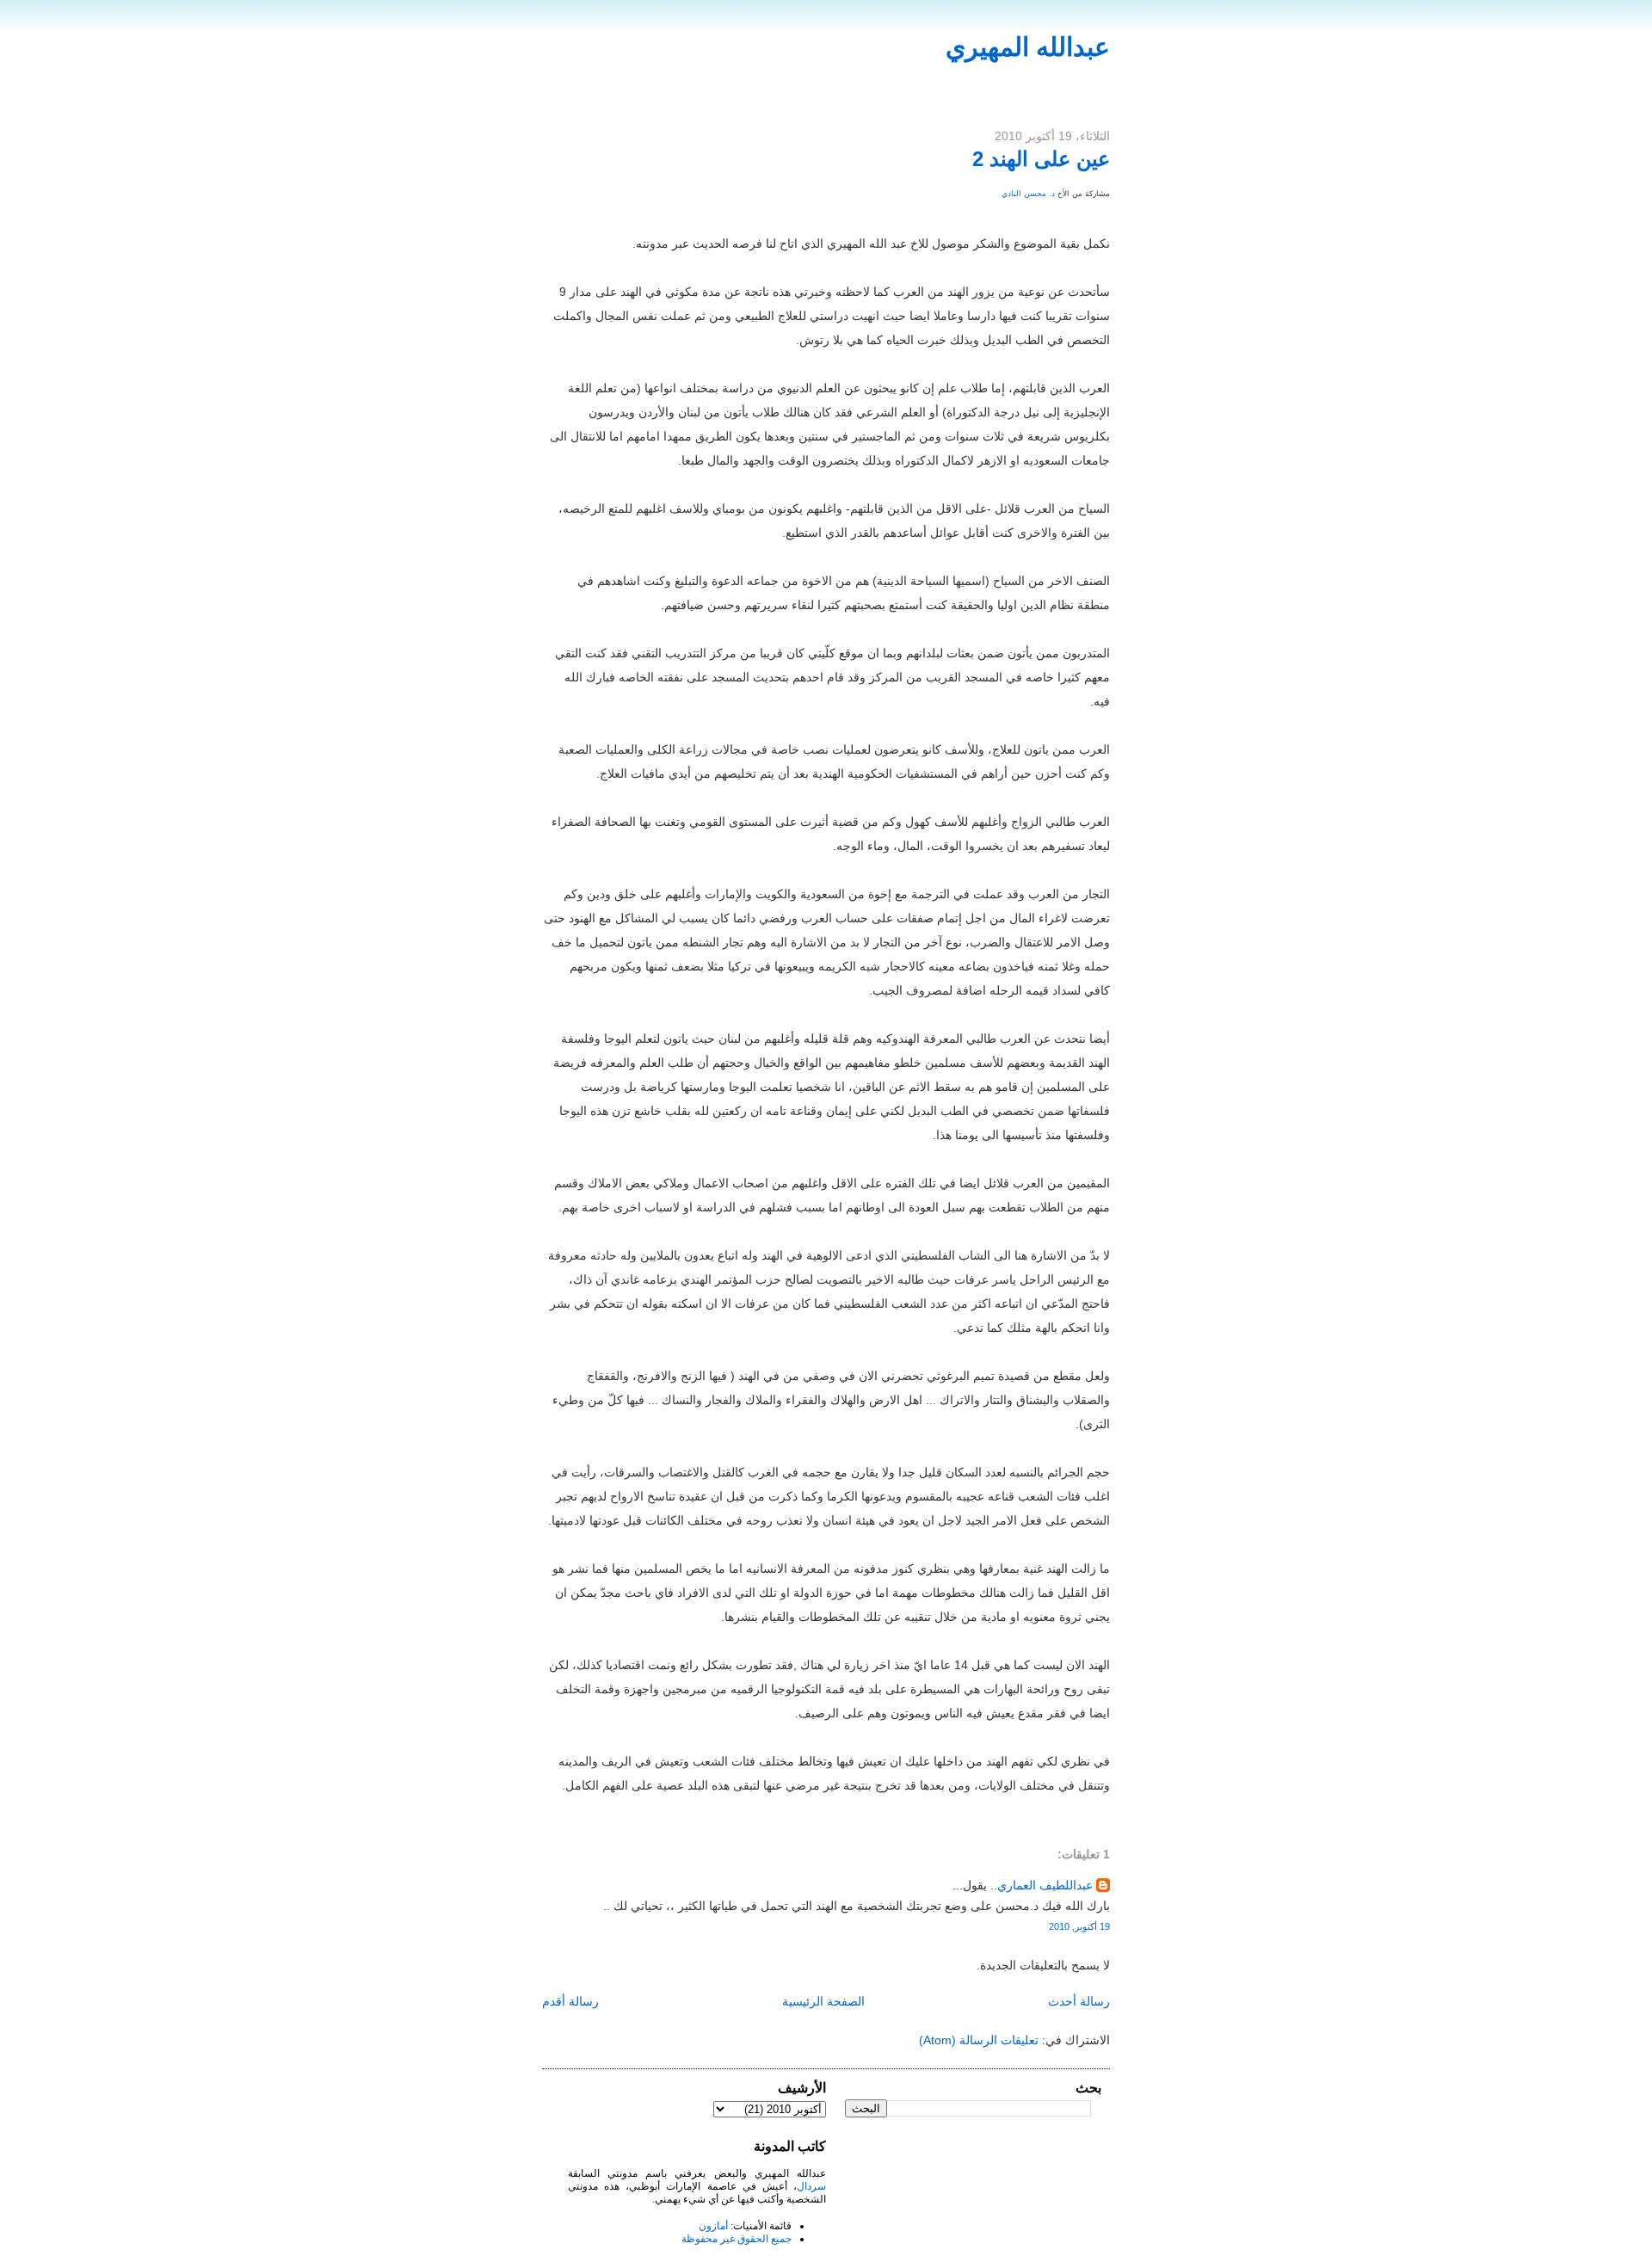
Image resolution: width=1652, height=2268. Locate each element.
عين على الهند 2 (1041, 159)
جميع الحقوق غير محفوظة (737, 2239)
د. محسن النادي (1028, 194)
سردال (811, 2186)
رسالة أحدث (1079, 2001)
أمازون (713, 2226)
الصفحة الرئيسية (823, 2001)
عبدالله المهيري (1028, 47)
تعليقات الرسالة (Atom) (979, 2040)
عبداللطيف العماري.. (1042, 1885)
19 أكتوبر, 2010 (1079, 1926)
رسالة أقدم (570, 2001)
